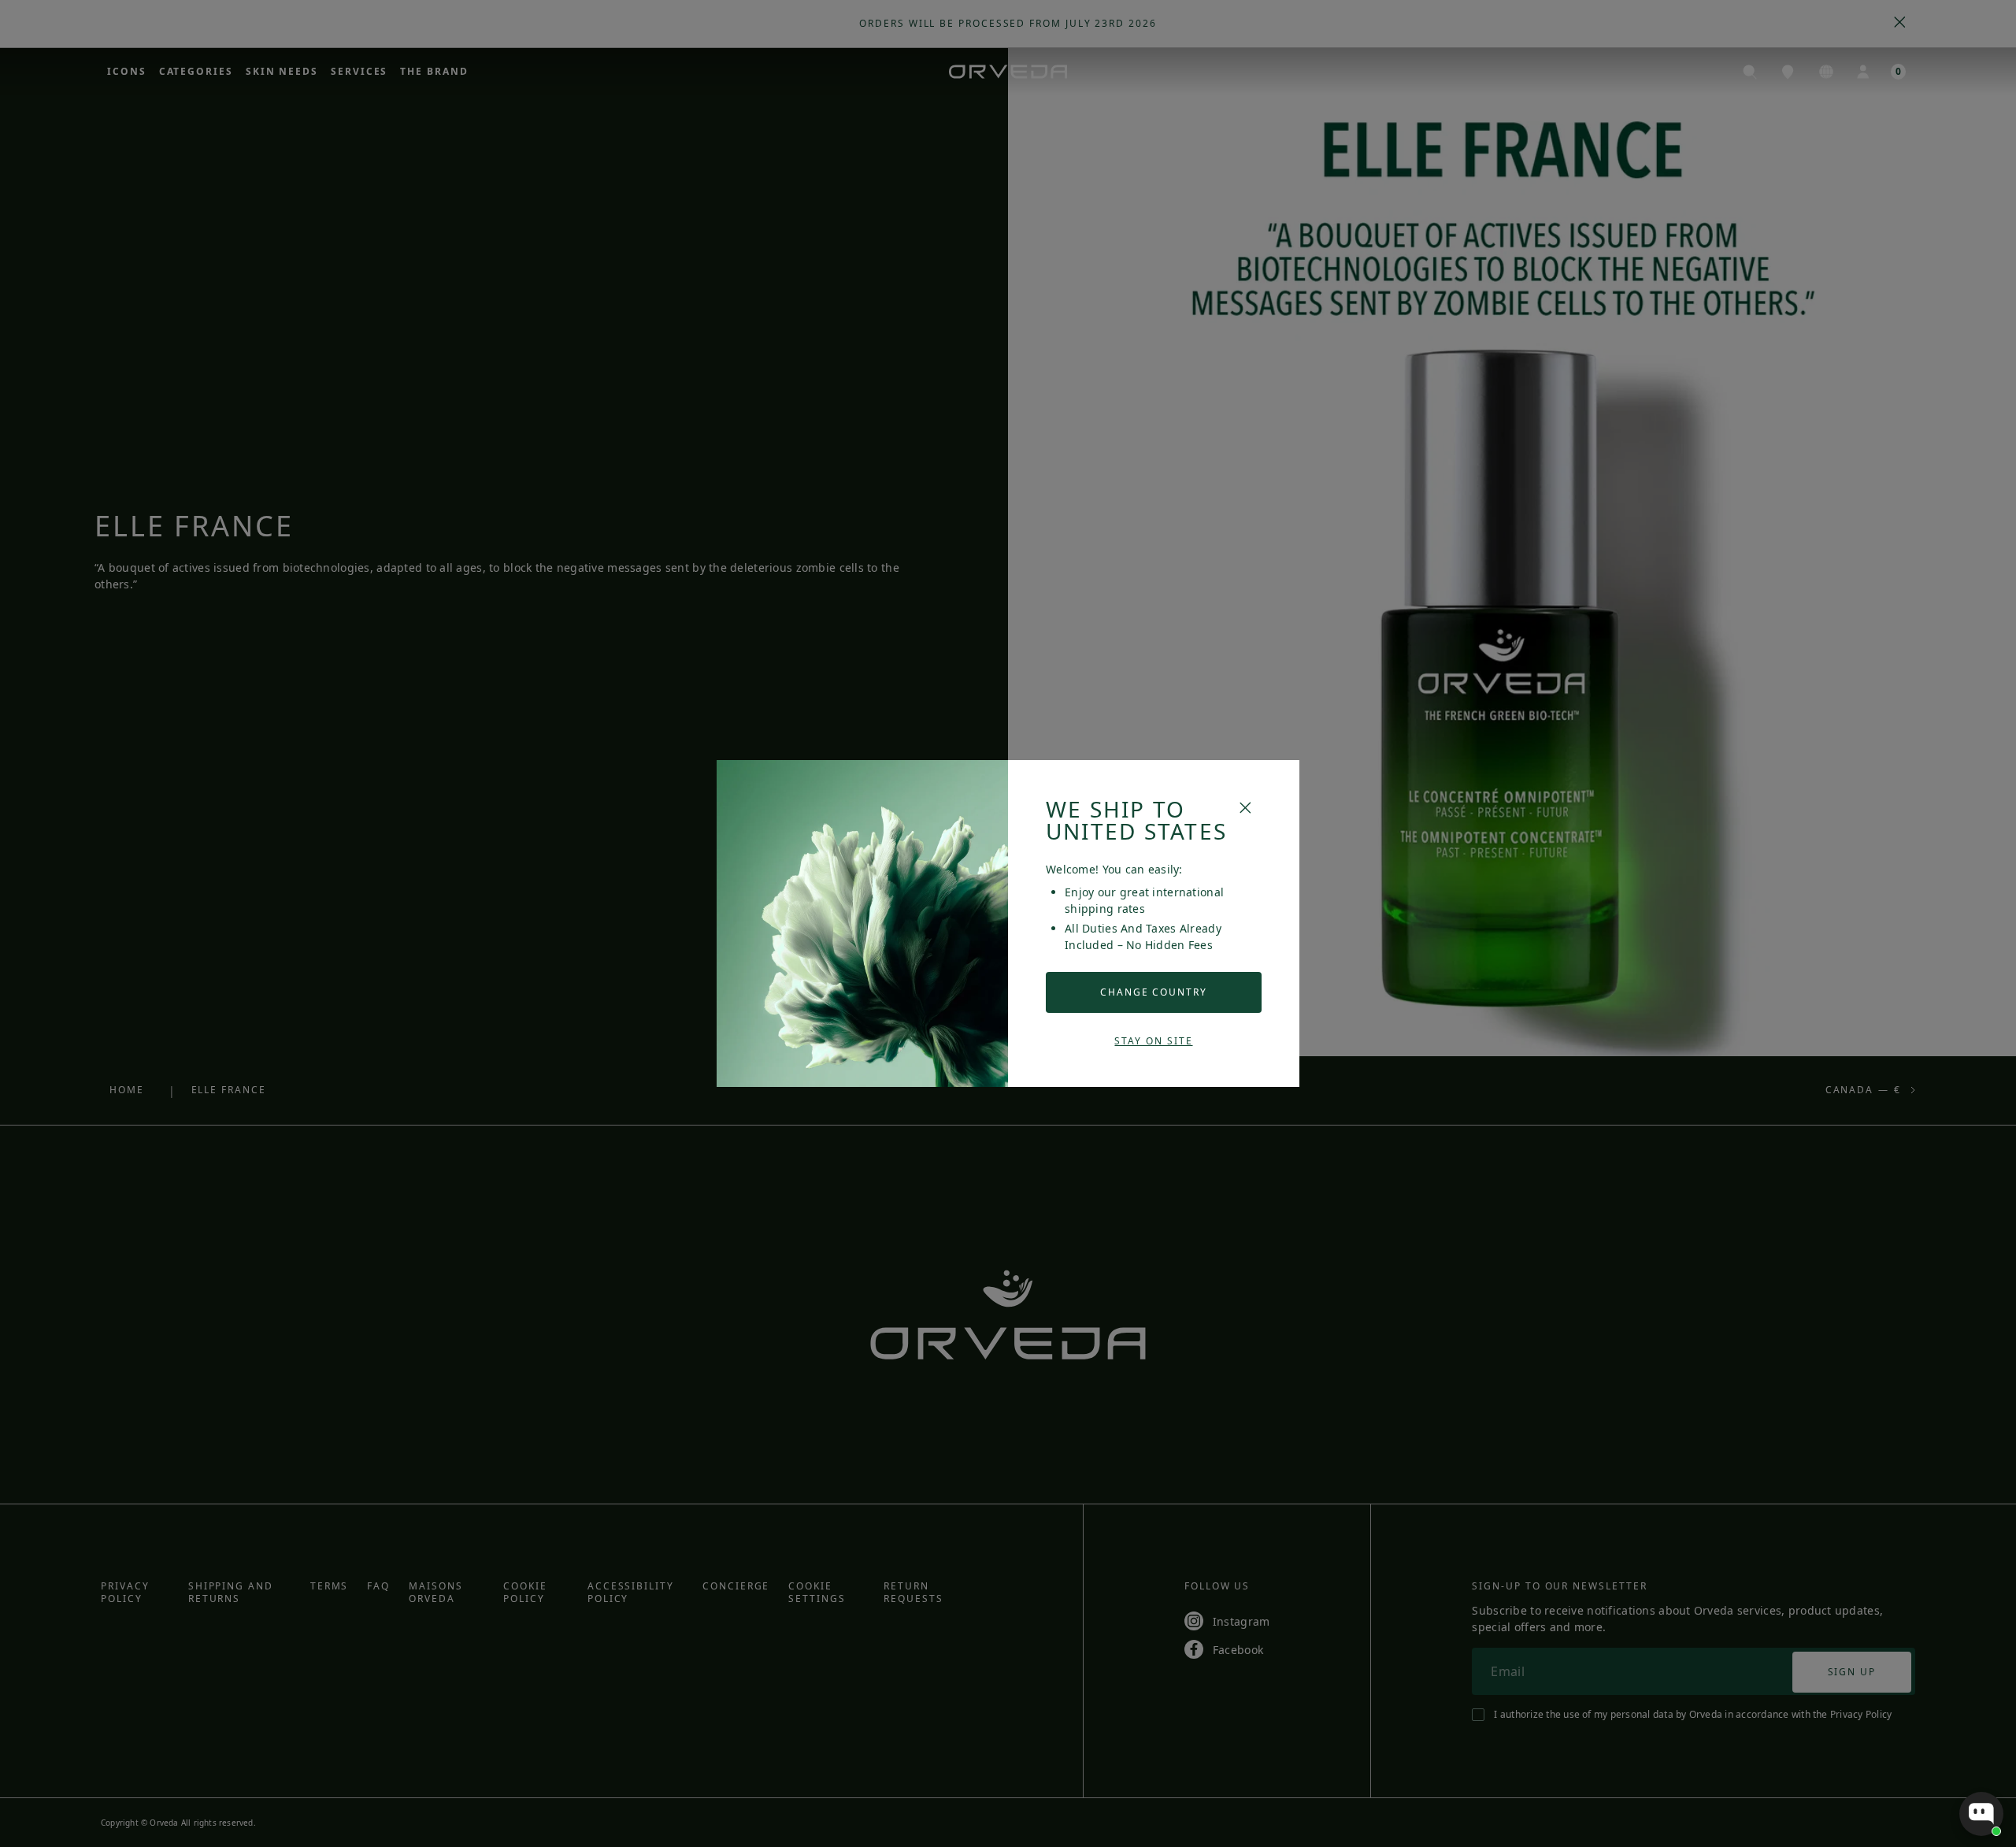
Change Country (1154, 992)
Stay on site (1153, 1041)
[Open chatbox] (1981, 1814)
